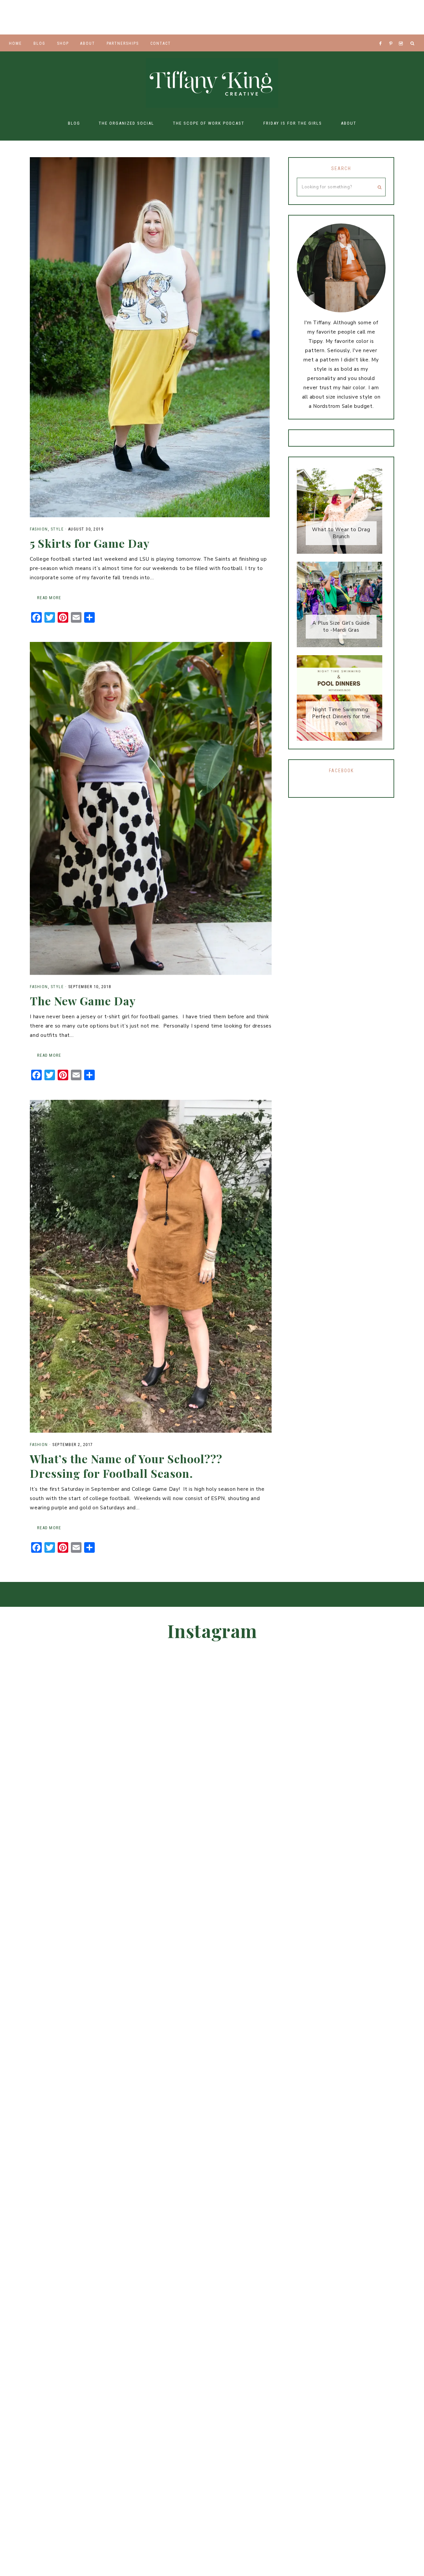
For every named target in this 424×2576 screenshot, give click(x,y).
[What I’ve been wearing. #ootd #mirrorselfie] (165, 17)
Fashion (39, 529)
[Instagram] (402, 35)
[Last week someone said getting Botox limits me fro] (212, 17)
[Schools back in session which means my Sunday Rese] (353, 17)
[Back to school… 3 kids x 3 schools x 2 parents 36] (259, 17)
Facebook (341, 771)
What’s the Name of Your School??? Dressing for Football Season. (126, 1466)
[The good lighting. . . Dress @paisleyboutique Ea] (400, 17)
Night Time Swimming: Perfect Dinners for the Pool (341, 717)
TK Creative (212, 83)
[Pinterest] (392, 35)
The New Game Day (83, 1001)
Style (57, 529)
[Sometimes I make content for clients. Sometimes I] (306, 17)
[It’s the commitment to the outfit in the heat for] (71, 17)
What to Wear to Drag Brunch (341, 533)
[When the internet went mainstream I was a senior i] (24, 17)
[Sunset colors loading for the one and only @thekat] (360, 1943)
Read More (49, 598)
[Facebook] (382, 35)
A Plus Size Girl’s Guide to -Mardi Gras (341, 627)
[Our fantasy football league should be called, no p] (118, 17)
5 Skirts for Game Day (90, 543)
